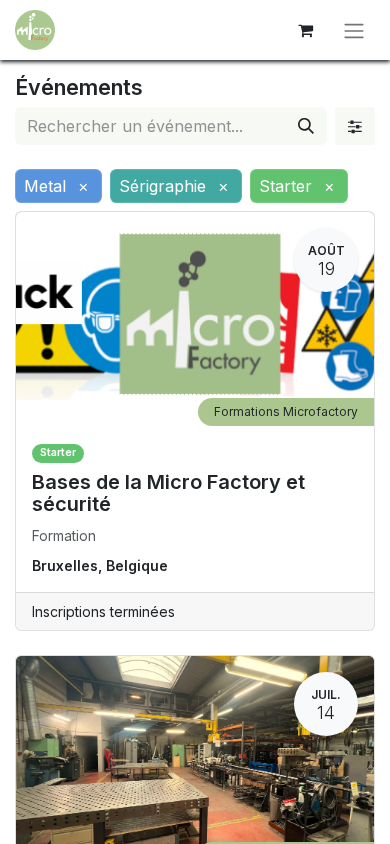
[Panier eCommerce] (305, 30)
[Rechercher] (306, 126)
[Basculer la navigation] (354, 30)
